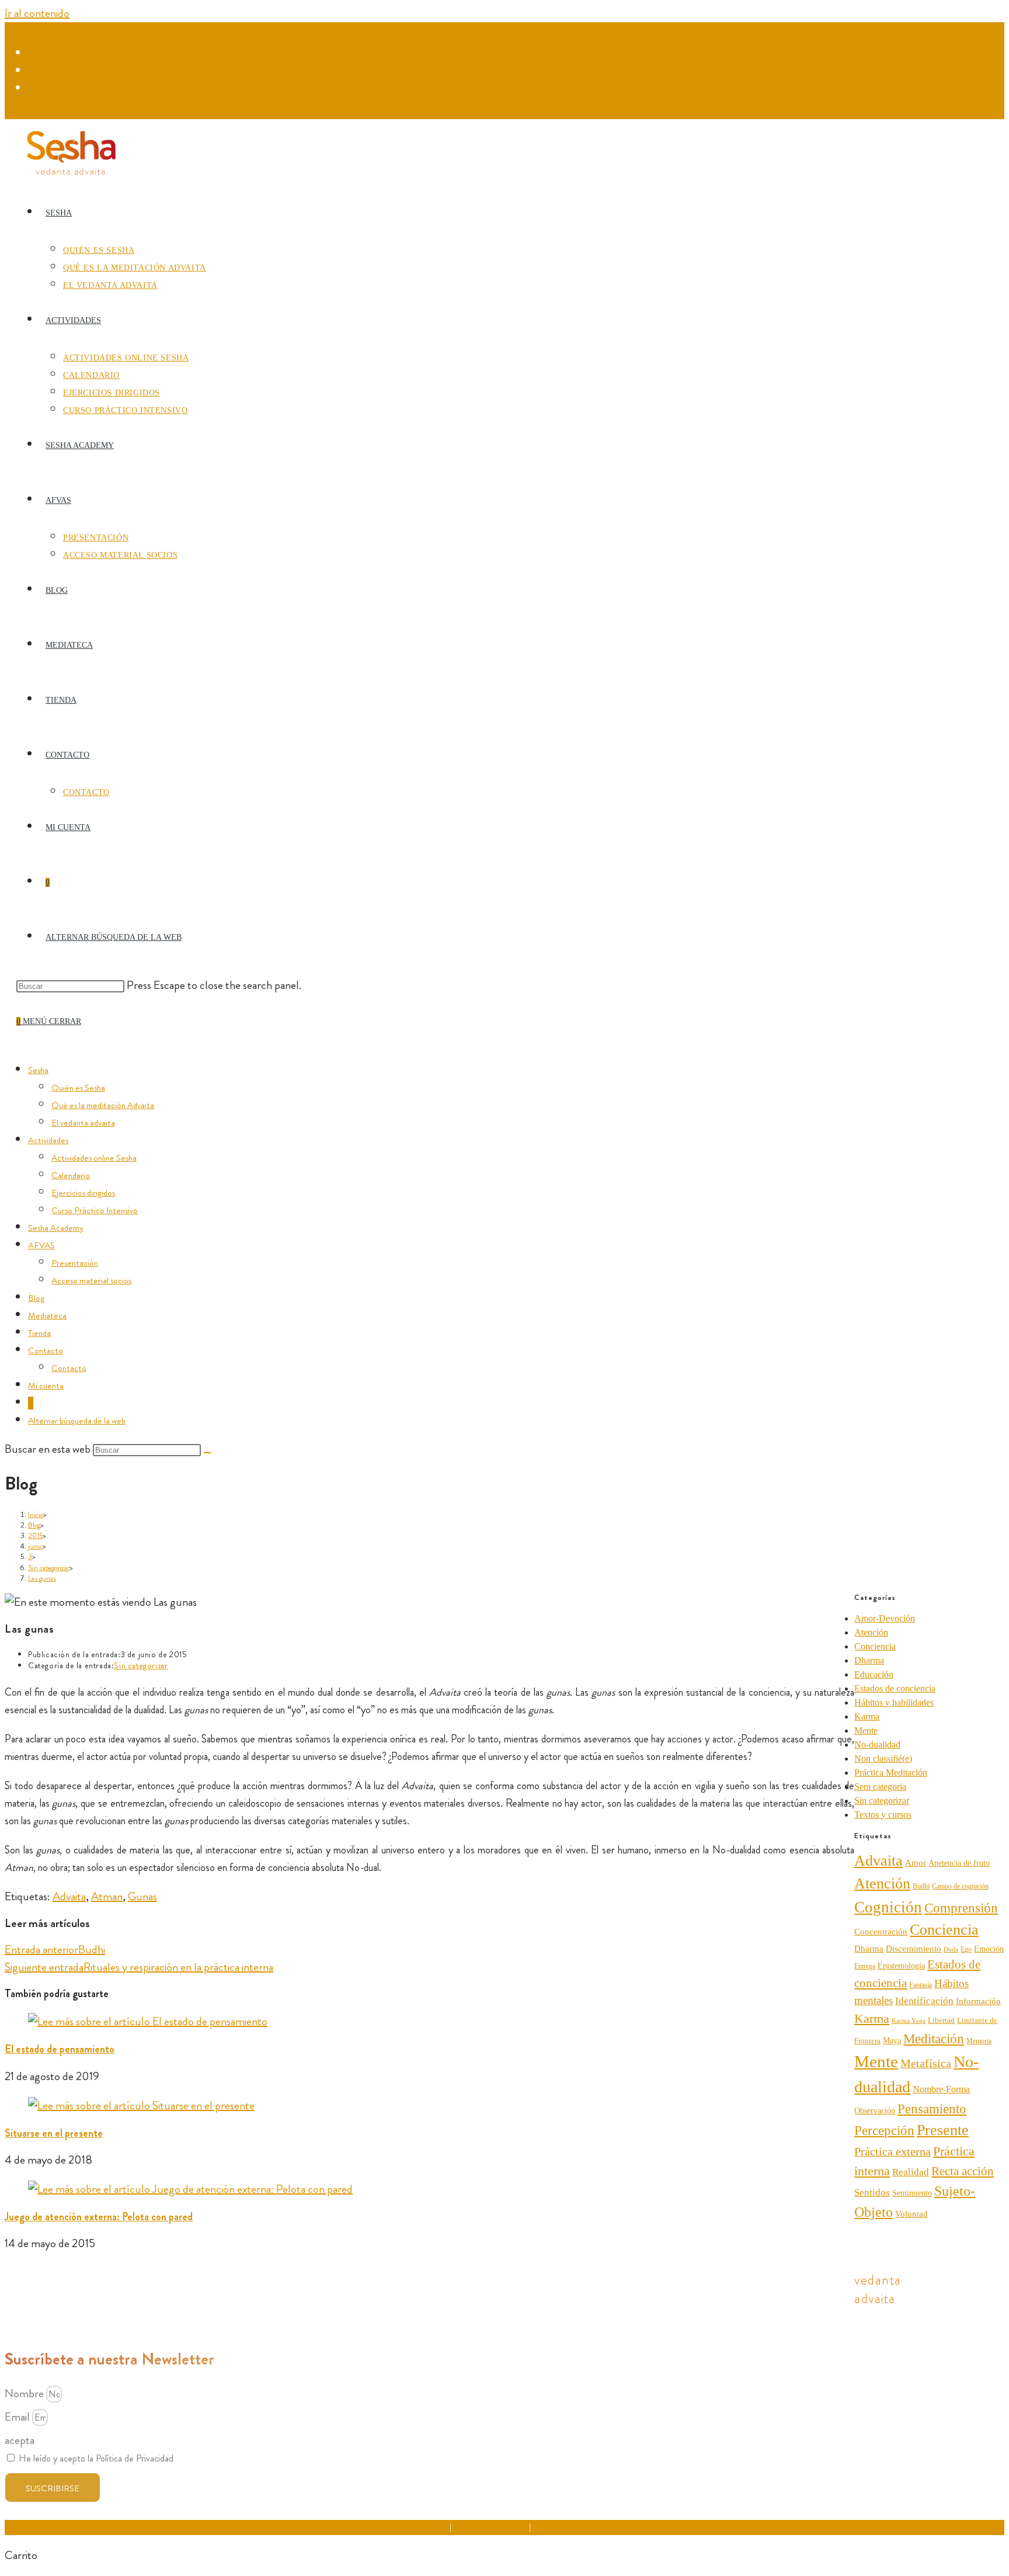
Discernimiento (914, 1948)
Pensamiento (932, 2109)
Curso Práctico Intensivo (95, 1210)
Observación (875, 2111)
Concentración (881, 1932)
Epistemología (901, 1966)
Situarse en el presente (54, 2133)
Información (978, 2001)
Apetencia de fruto (959, 1863)
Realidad (911, 2172)
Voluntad (911, 2214)
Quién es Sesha (78, 1088)
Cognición (888, 1907)
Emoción (989, 1949)
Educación (874, 1674)
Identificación (924, 2001)
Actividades (48, 1140)
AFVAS (41, 1245)
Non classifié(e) (883, 1759)
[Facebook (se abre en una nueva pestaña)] (35, 53)
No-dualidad (877, 1744)
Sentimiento (912, 2193)
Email (18, 2417)
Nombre (25, 2393)
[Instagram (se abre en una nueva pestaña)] (35, 71)
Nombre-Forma (941, 2089)
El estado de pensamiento (60, 2049)
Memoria (979, 2041)
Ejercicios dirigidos (83, 1193)
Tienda (39, 1333)
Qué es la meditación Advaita (103, 1105)
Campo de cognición (960, 1886)
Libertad (941, 2020)
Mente (866, 1730)
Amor (916, 1862)
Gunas (142, 1896)
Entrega (865, 1966)
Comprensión (961, 1908)
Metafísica (926, 2063)
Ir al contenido (37, 13)
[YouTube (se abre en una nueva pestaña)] (35, 88)
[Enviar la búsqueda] (207, 1453)
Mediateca (47, 1315)
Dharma (869, 1660)
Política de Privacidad (490, 2527)
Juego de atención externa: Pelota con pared (99, 2217)
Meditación (934, 2039)
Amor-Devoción (885, 1618)
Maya (892, 2040)
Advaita (69, 1896)
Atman (107, 1896)
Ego (966, 1949)
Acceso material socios (91, 1280)
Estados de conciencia (895, 1688)
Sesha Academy (56, 1228)
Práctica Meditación (891, 1773)
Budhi (921, 1886)
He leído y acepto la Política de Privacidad (96, 2458)
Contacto (46, 1351)
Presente (943, 2130)
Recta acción (963, 2171)
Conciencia (875, 1646)
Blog (36, 1298)
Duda (951, 1949)
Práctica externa (893, 2151)
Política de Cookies (566, 2527)
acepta (20, 2440)
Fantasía (921, 1985)
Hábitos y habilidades (894, 1702)
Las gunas (42, 1578)
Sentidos (872, 2193)
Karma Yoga (909, 2021)
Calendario (71, 1175)
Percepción (884, 2131)
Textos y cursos (883, 1815)
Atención (871, 1632)
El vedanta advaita (83, 1123)
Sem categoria (880, 1787)
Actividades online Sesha (94, 1158)
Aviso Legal (428, 2527)
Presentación (75, 1263)
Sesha (38, 1070)
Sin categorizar (141, 1665)
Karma (867, 1716)
